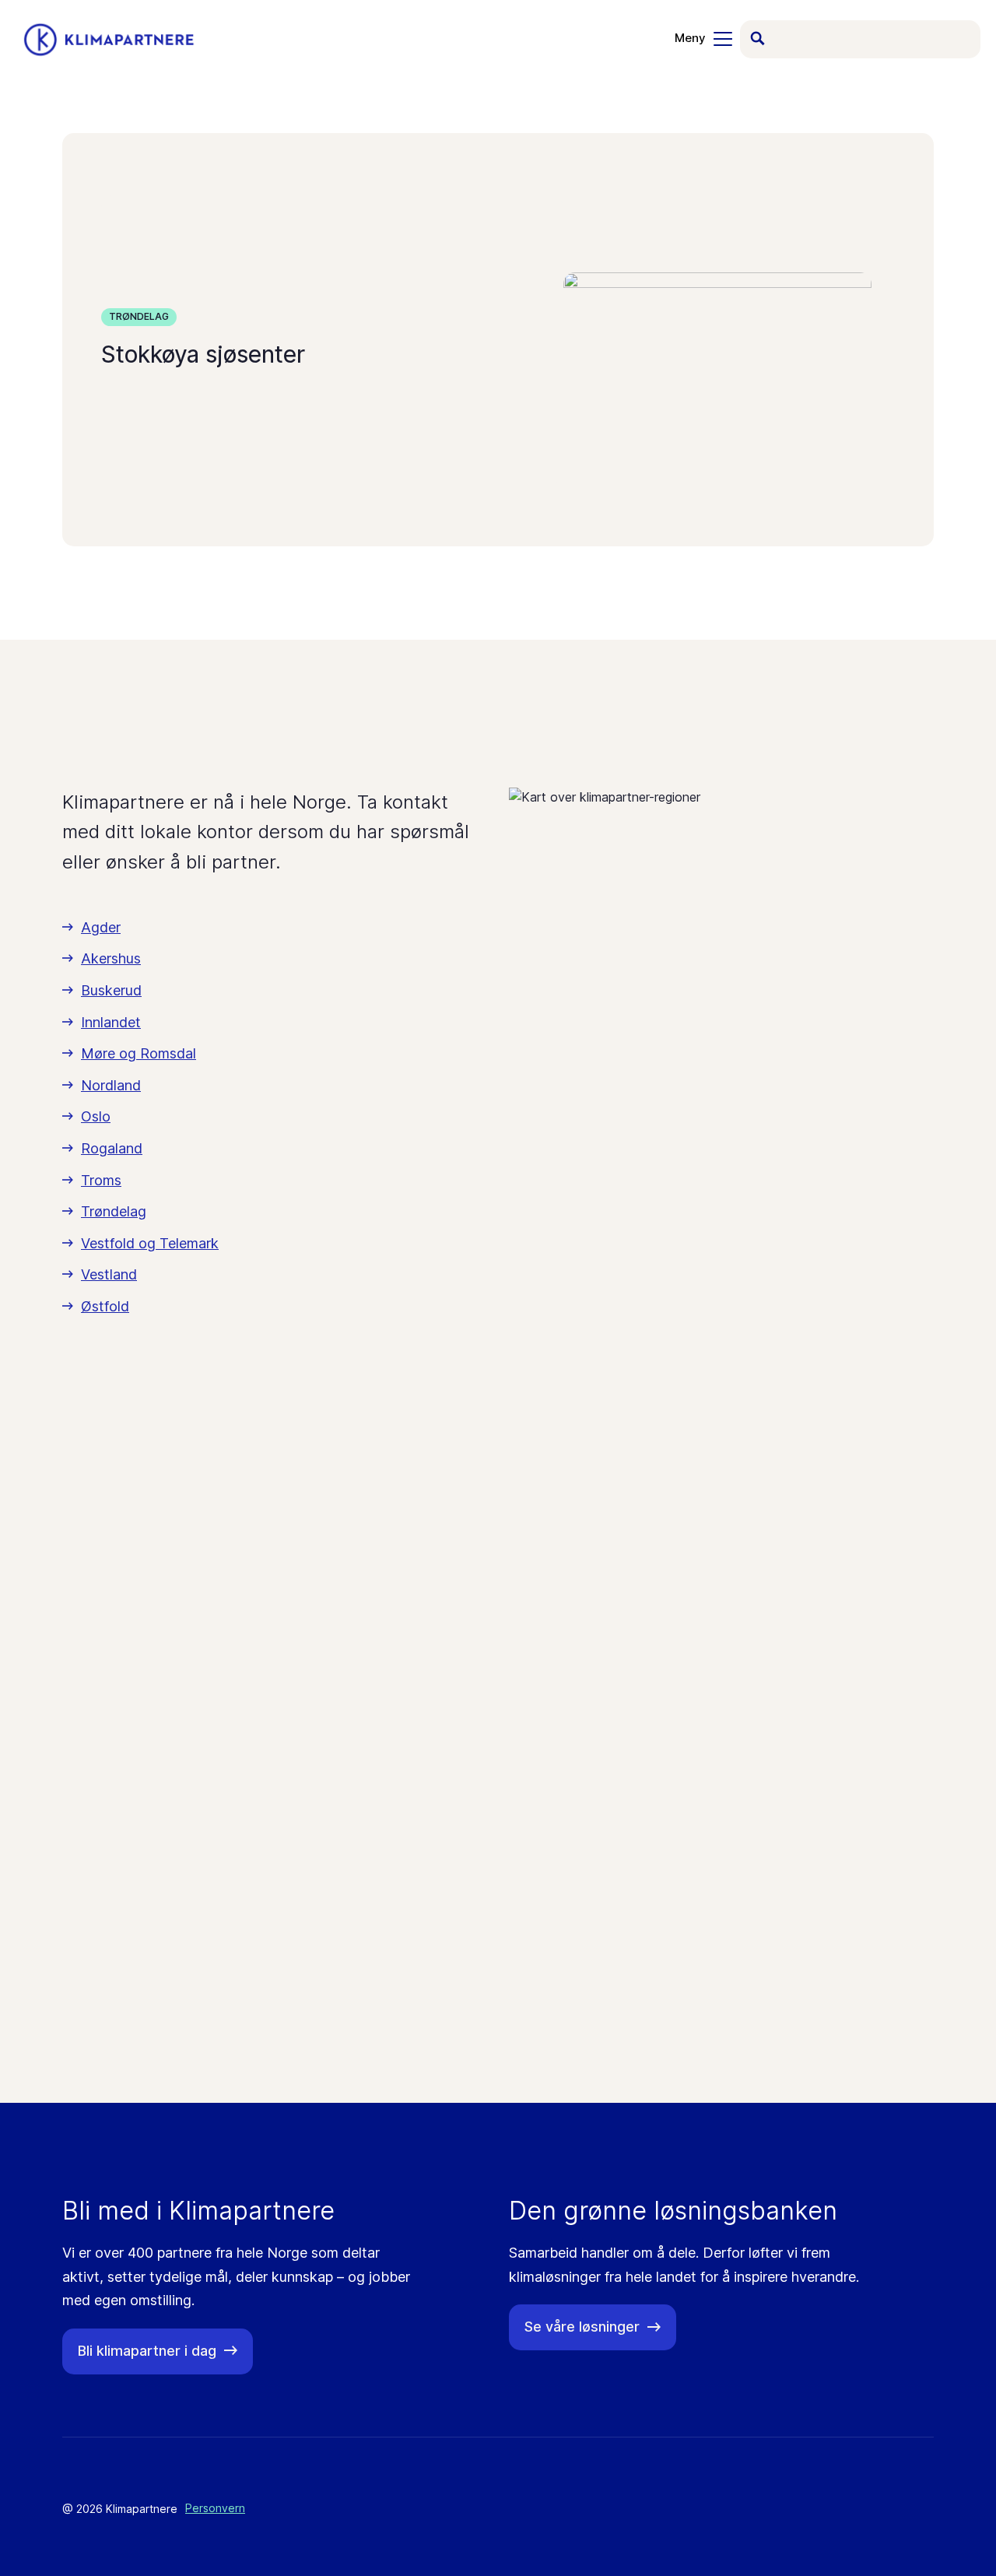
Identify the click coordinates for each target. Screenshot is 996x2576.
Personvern (215, 2508)
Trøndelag (139, 316)
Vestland (109, 1274)
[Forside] (109, 40)
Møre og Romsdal (139, 1053)
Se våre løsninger (582, 2327)
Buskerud (111, 990)
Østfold (105, 1306)
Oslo (96, 1116)
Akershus (111, 958)
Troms (101, 1180)
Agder (101, 927)
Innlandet (111, 1022)
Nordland (111, 1085)
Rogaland (112, 1148)
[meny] (703, 39)
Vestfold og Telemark (150, 1243)
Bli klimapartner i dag (147, 2351)
